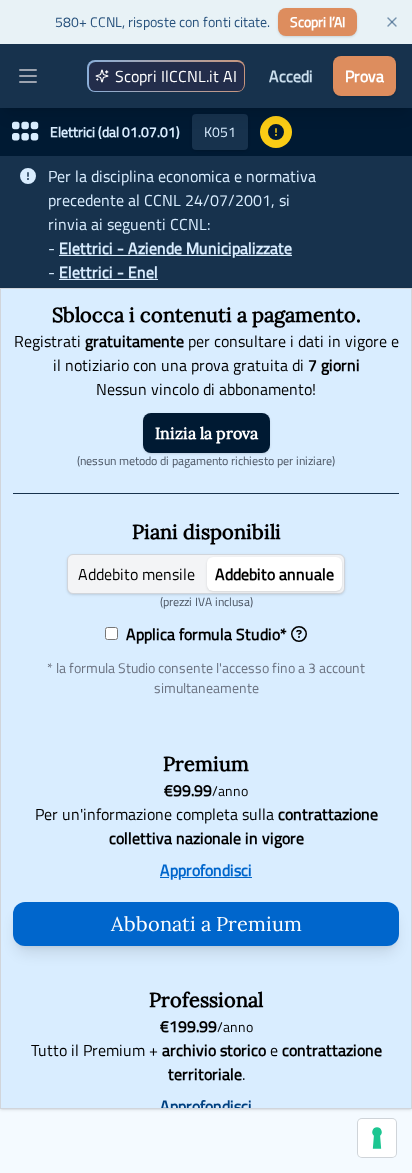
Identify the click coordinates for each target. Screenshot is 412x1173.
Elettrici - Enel (108, 272)
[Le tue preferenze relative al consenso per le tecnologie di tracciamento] (377, 1138)
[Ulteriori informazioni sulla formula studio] (299, 634)
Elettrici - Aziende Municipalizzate (175, 248)
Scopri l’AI (317, 21)
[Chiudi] (392, 22)
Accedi (291, 76)
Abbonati (206, 923)
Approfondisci (206, 870)
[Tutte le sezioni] (25, 132)
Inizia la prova (206, 433)
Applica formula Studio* (202, 634)
